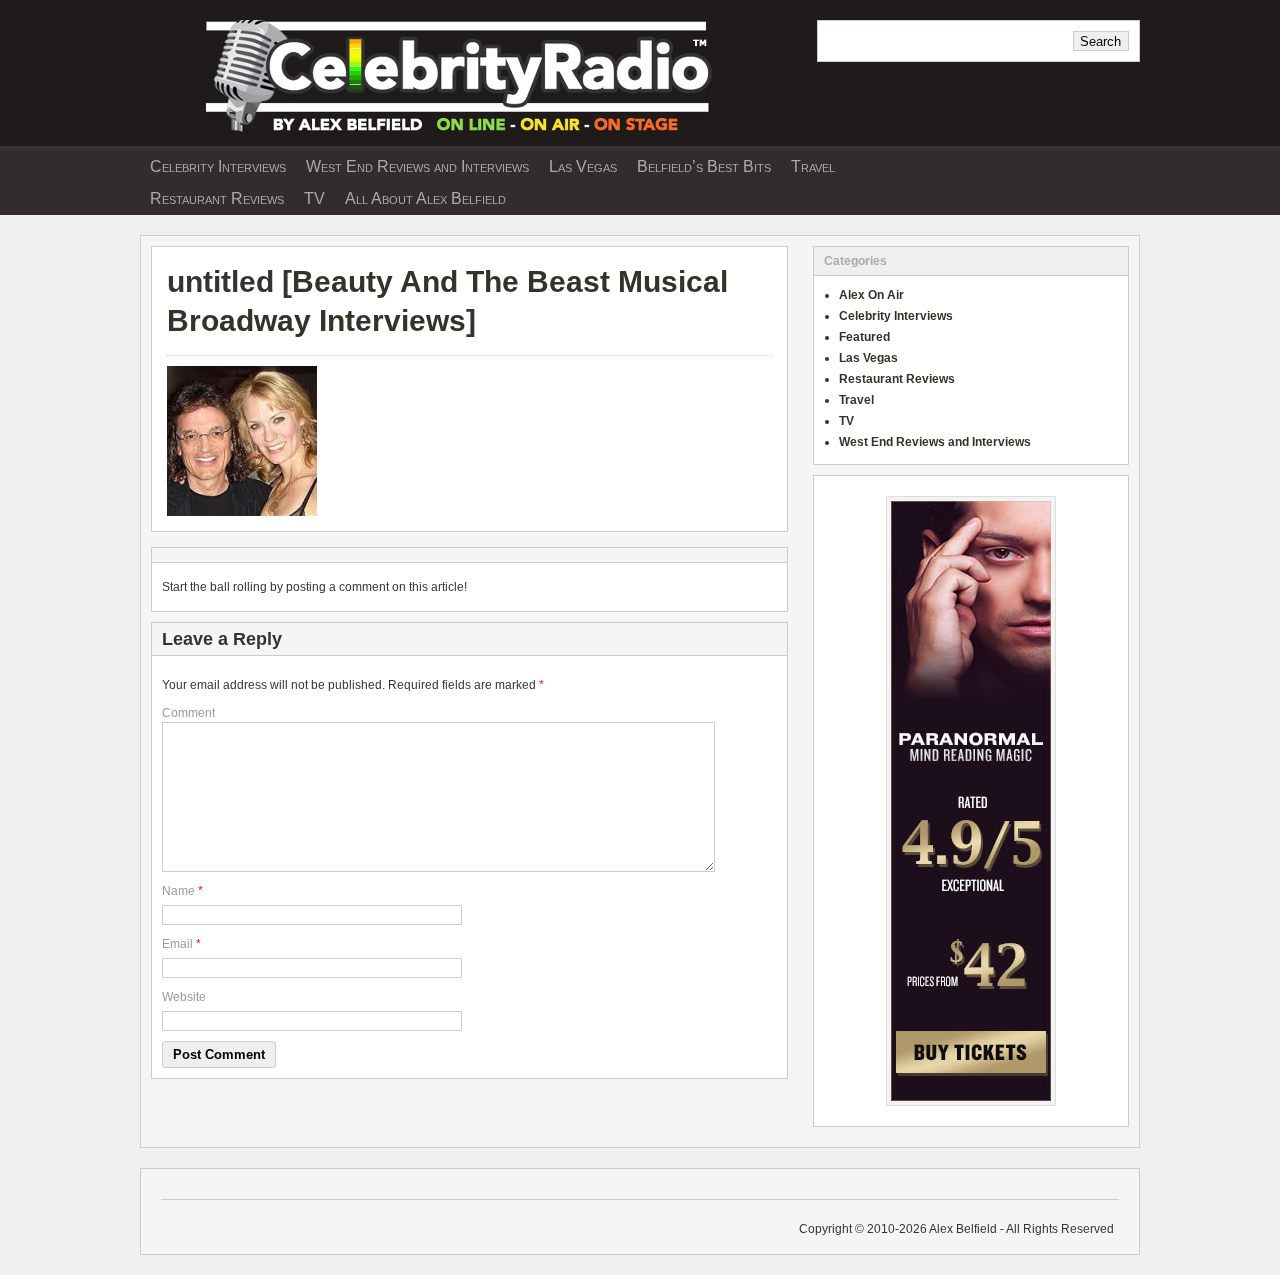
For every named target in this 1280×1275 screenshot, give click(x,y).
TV (314, 198)
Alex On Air (871, 295)
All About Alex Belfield (425, 198)
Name (178, 891)
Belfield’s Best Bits (704, 166)
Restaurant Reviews (217, 198)
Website (184, 997)
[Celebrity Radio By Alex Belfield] (470, 139)
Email (177, 944)
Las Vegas (583, 166)
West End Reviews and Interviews (417, 166)
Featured (864, 337)
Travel (813, 166)
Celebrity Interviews (218, 166)
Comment (188, 713)
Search (1100, 41)
